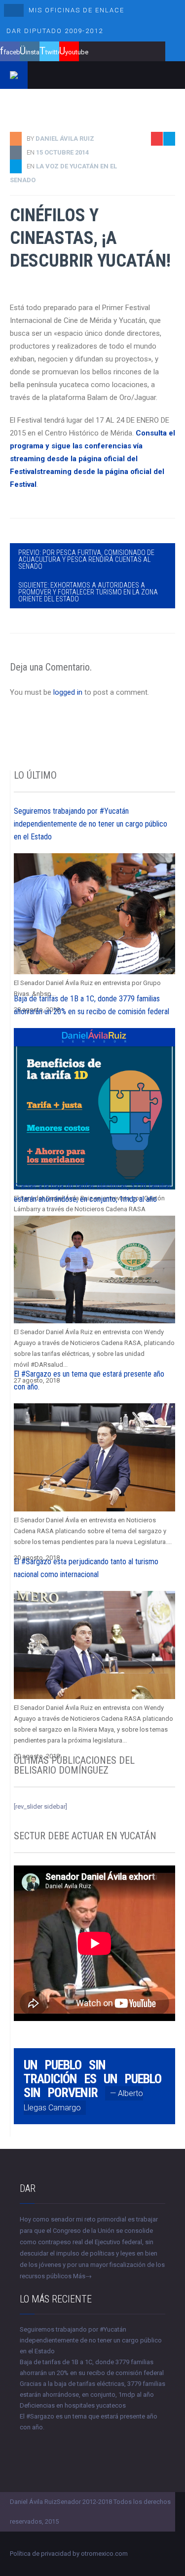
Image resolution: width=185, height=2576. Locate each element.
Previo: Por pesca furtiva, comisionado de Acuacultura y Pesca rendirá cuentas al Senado (86, 559)
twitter (52, 52)
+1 (168, 195)
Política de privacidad (40, 2554)
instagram (33, 52)
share (163, 164)
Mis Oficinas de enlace (76, 10)
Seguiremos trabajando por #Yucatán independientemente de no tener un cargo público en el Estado (91, 824)
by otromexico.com (100, 2554)
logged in (68, 692)
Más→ (82, 2276)
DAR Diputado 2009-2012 (55, 31)
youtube (72, 52)
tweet (164, 179)
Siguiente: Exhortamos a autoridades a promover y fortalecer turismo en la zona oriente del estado (88, 592)
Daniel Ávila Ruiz (65, 139)
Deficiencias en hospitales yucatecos (73, 2405)
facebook (12, 52)
